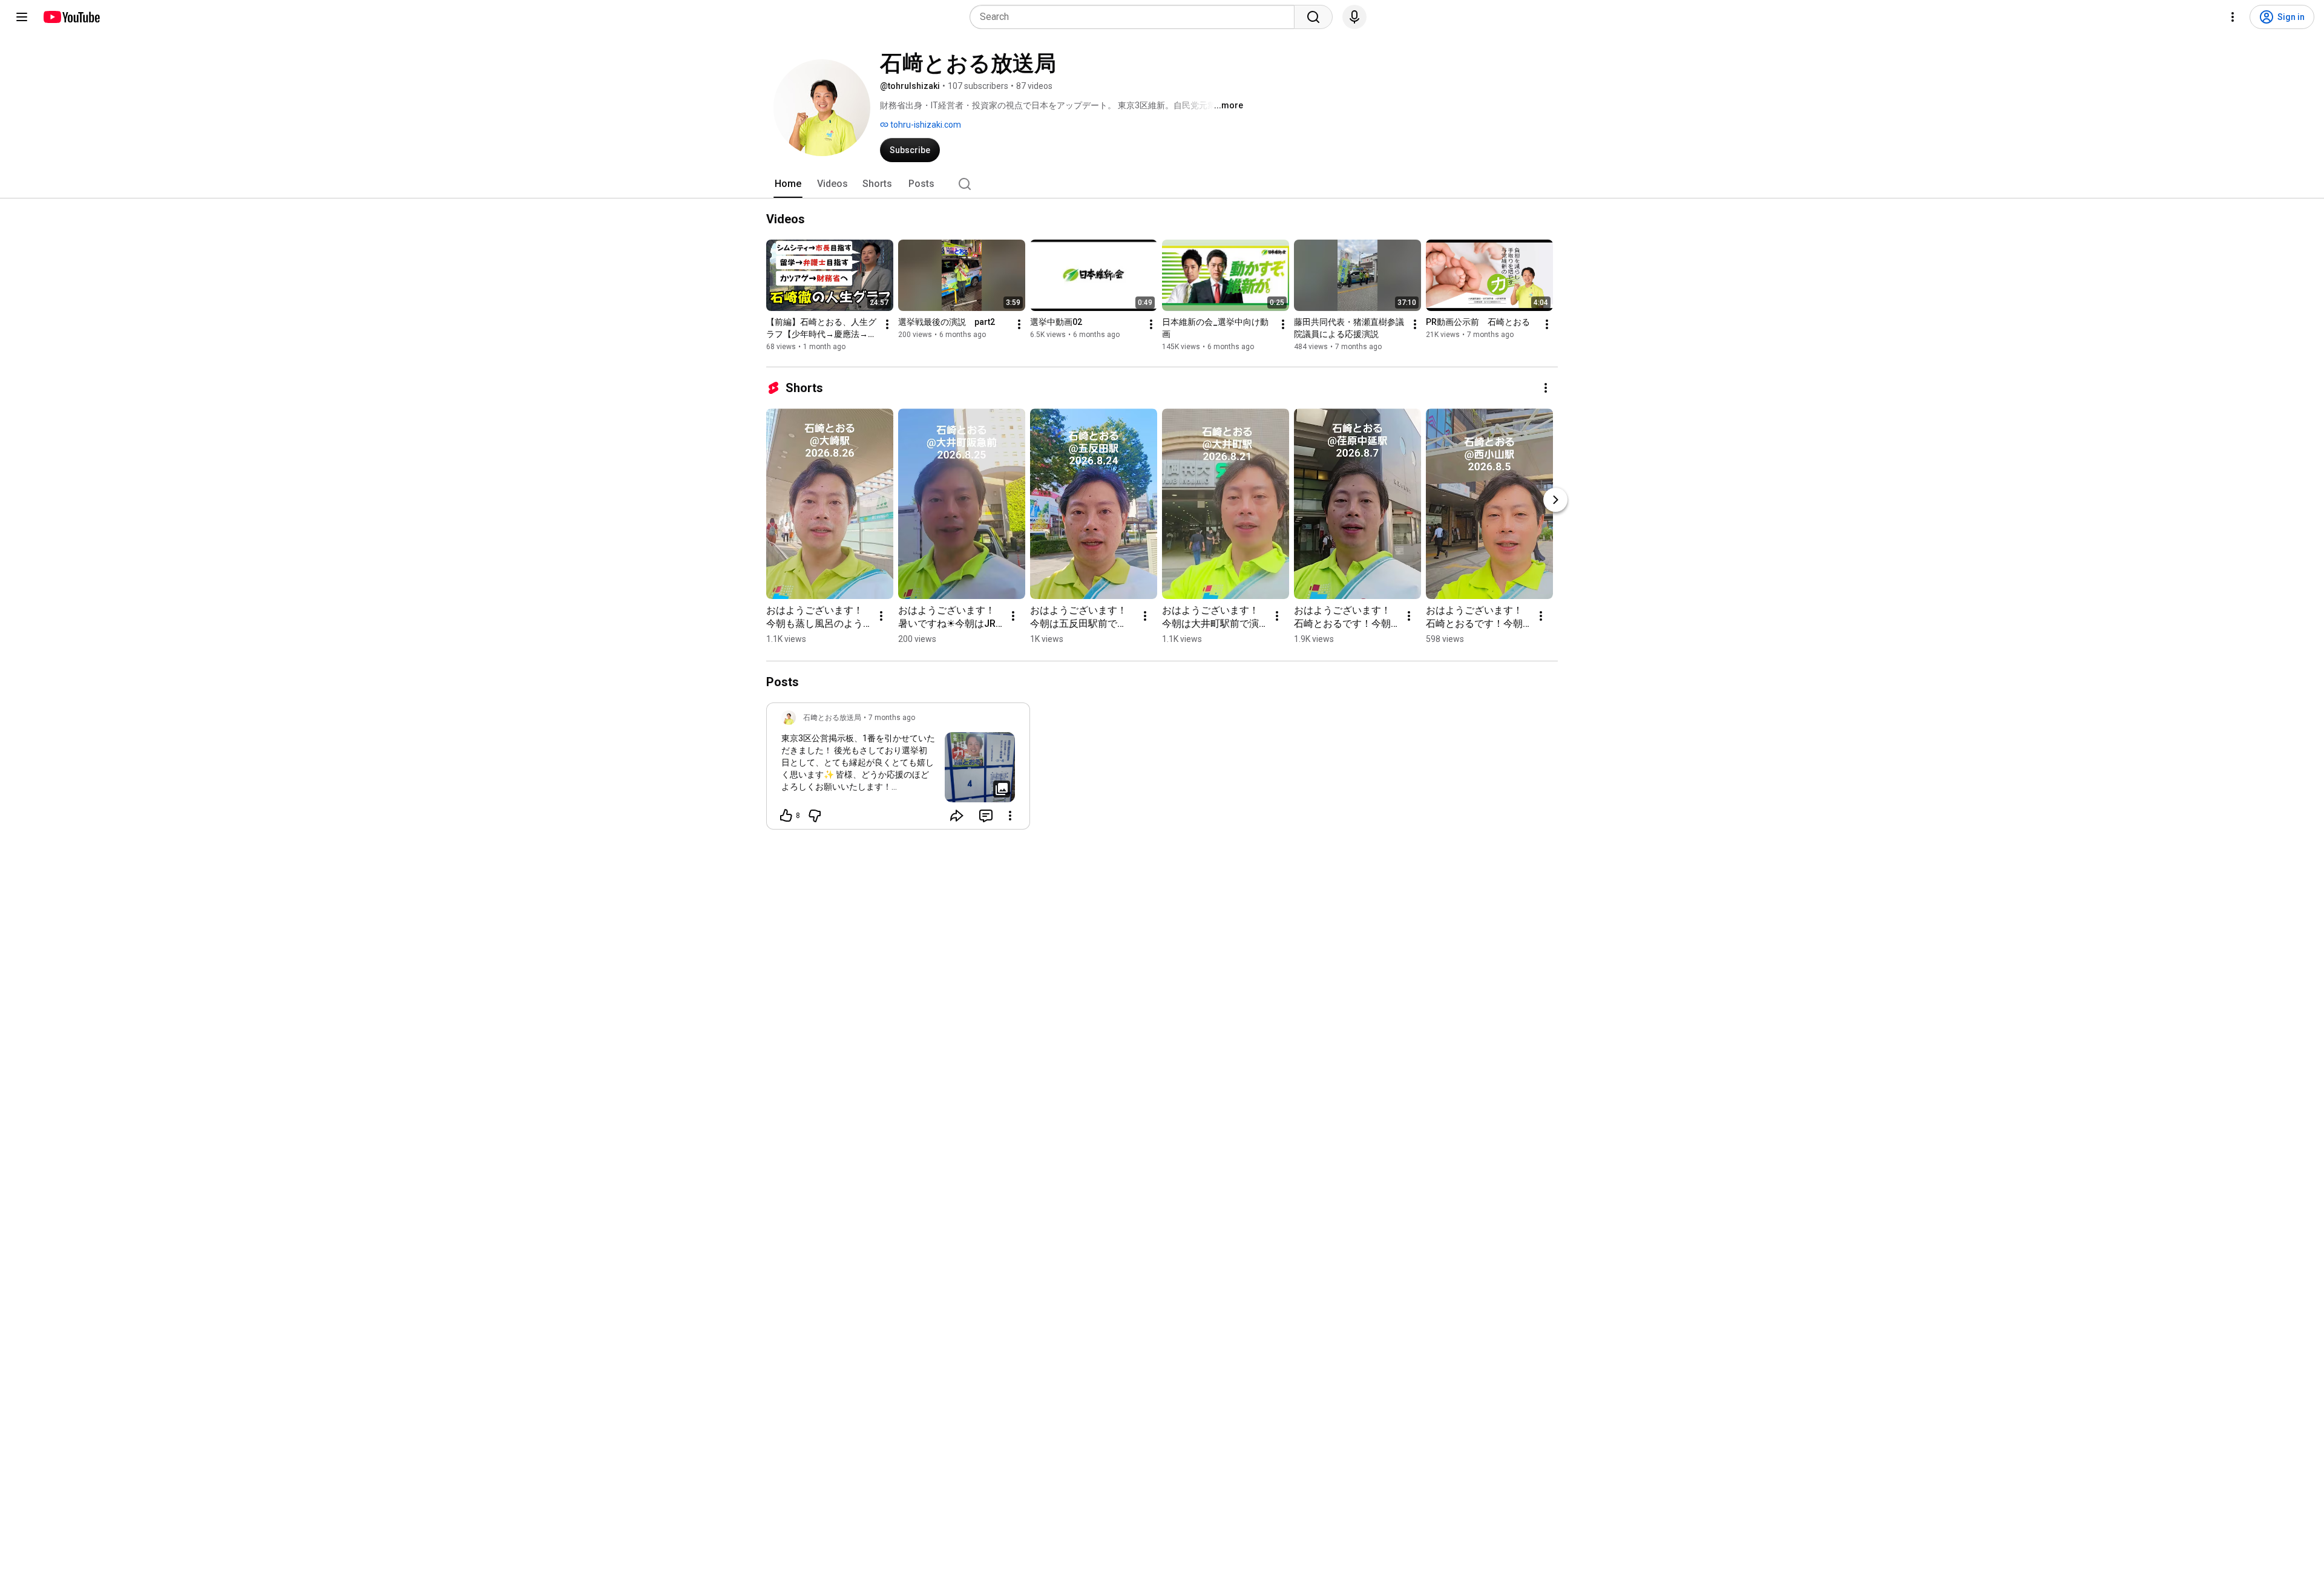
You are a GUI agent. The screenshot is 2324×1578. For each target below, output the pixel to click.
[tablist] (1162, 184)
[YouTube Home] (71, 17)
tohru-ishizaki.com (925, 125)
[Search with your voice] (1354, 17)
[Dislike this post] (815, 816)
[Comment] (986, 816)
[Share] (957, 816)
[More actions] (887, 324)
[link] (898, 770)
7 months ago (892, 718)
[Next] (1555, 500)
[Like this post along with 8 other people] (786, 816)
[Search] (1313, 17)
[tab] (788, 184)
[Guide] (22, 17)
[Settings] (2233, 17)
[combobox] (1136, 17)
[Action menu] (1010, 816)
